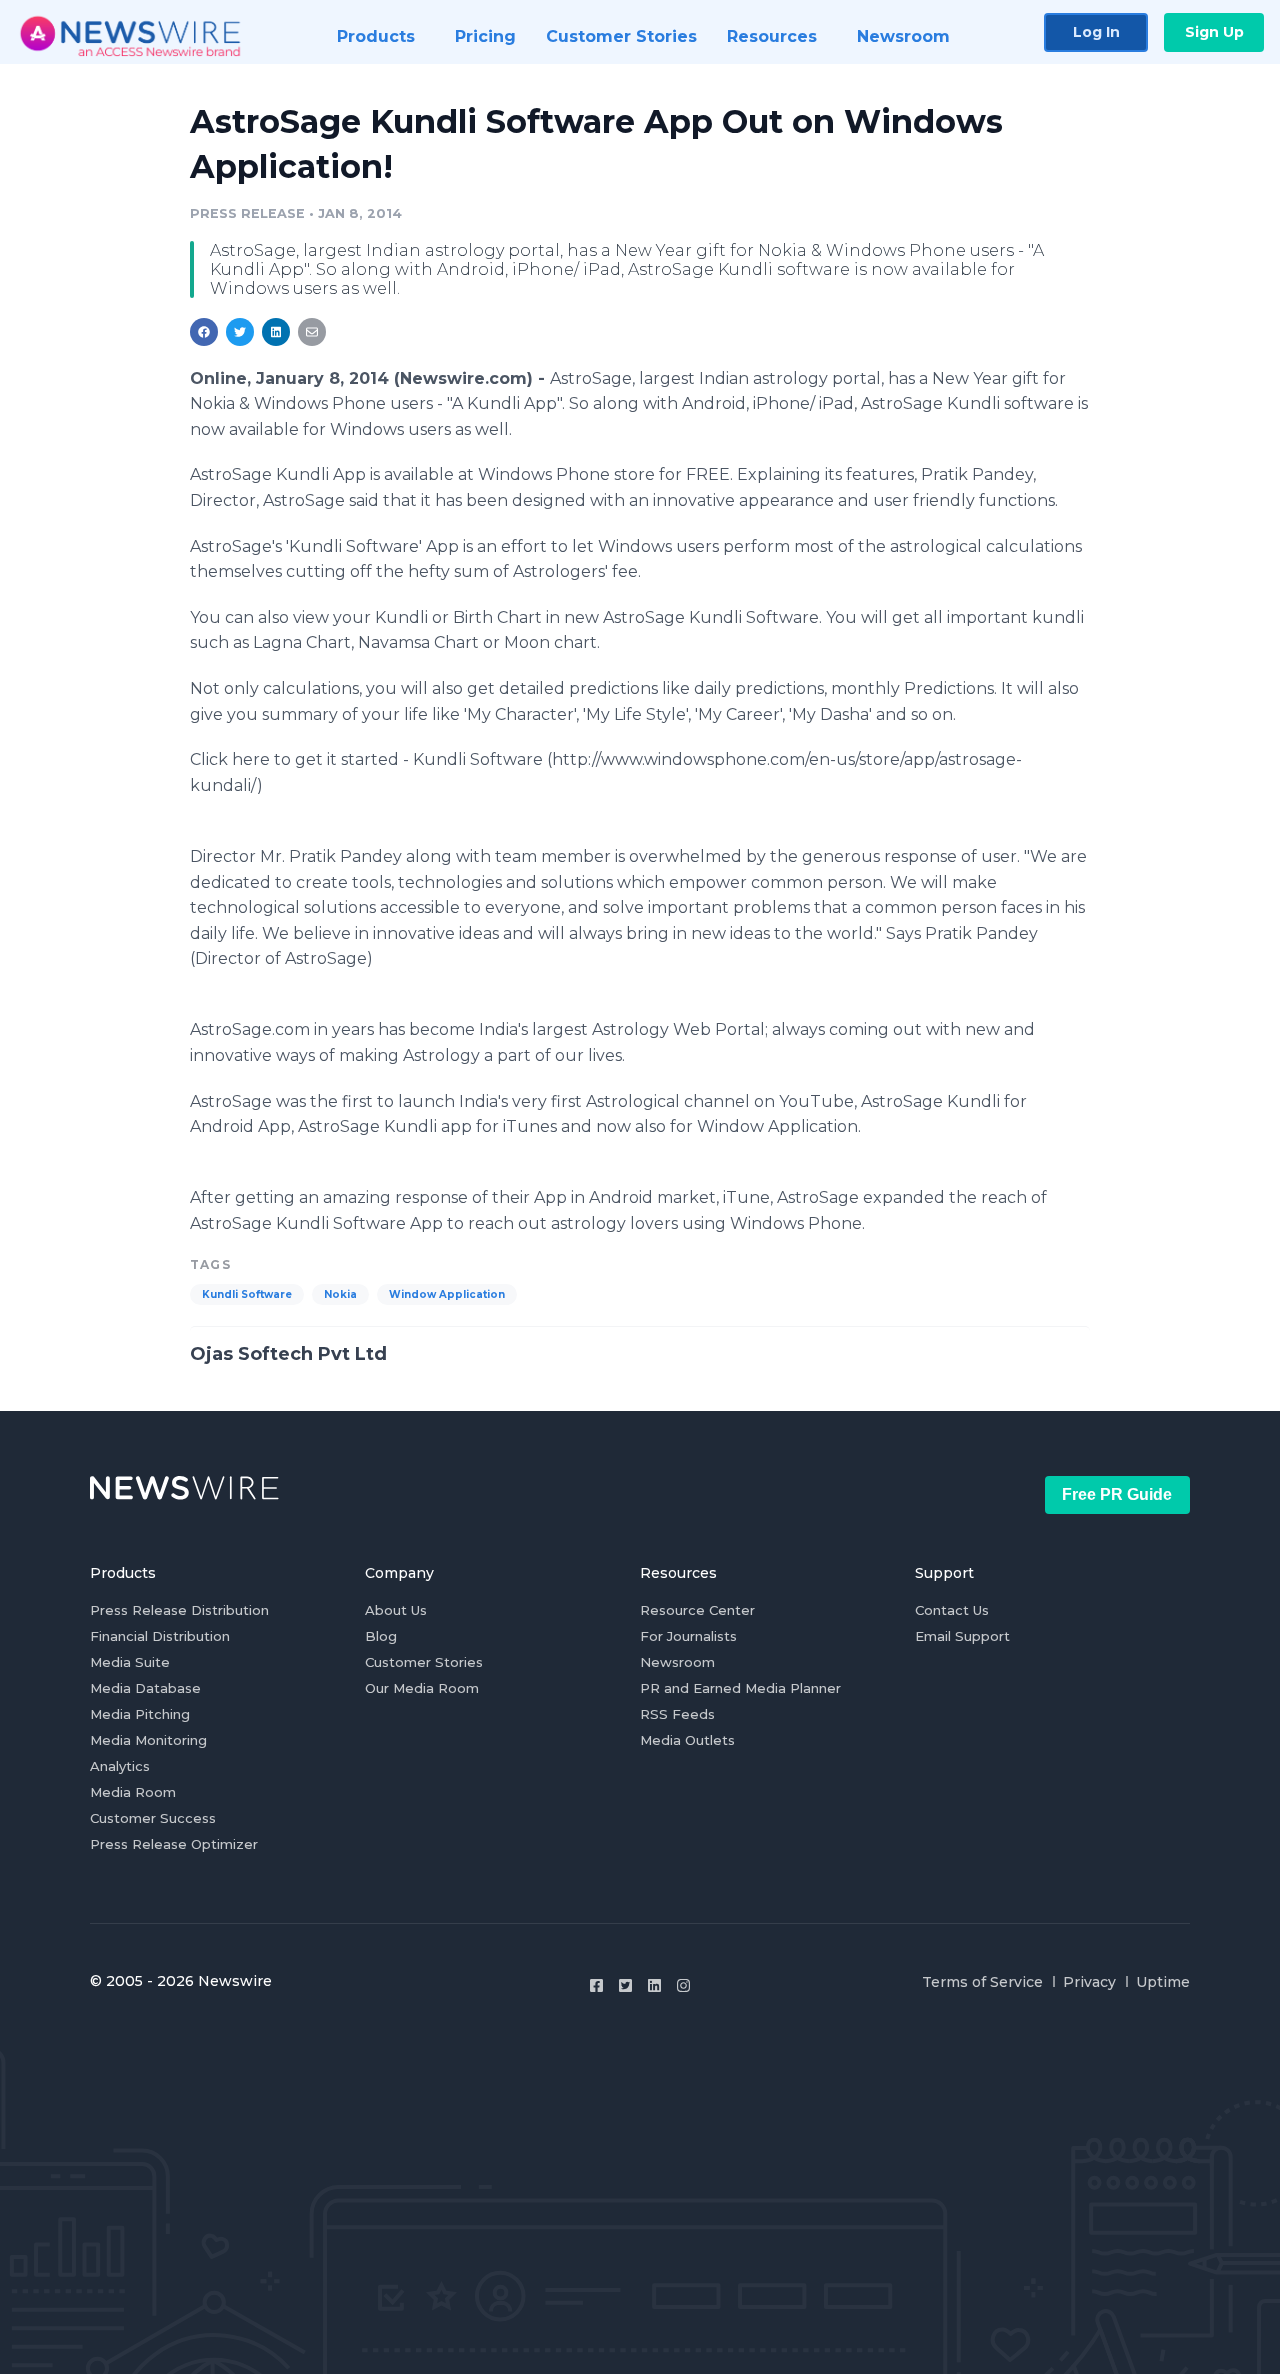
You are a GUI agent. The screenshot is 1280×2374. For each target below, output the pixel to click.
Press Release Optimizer (174, 1844)
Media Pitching (140, 1714)
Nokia (340, 1294)
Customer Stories (424, 1662)
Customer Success (153, 1818)
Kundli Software (247, 1294)
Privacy (1089, 1982)
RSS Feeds (677, 1714)
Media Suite (130, 1662)
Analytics (120, 1766)
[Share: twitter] (240, 332)
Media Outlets (687, 1740)
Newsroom (677, 1662)
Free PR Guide (1117, 1494)
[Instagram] (683, 1985)
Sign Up (1214, 32)
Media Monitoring (148, 1740)
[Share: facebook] (204, 332)
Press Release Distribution (179, 1610)
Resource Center (697, 1610)
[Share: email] (312, 332)
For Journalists (688, 1636)
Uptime (1163, 1982)
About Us (396, 1610)
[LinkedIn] (654, 1985)
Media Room (133, 1792)
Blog (381, 1636)
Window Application (447, 1294)
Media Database (145, 1688)
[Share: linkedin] (276, 332)
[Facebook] (596, 1985)
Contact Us (952, 1610)
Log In (1096, 32)
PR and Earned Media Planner (740, 1688)
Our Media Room (422, 1688)
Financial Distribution (160, 1636)
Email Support (962, 1636)
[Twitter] (625, 1985)
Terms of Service (982, 1982)
